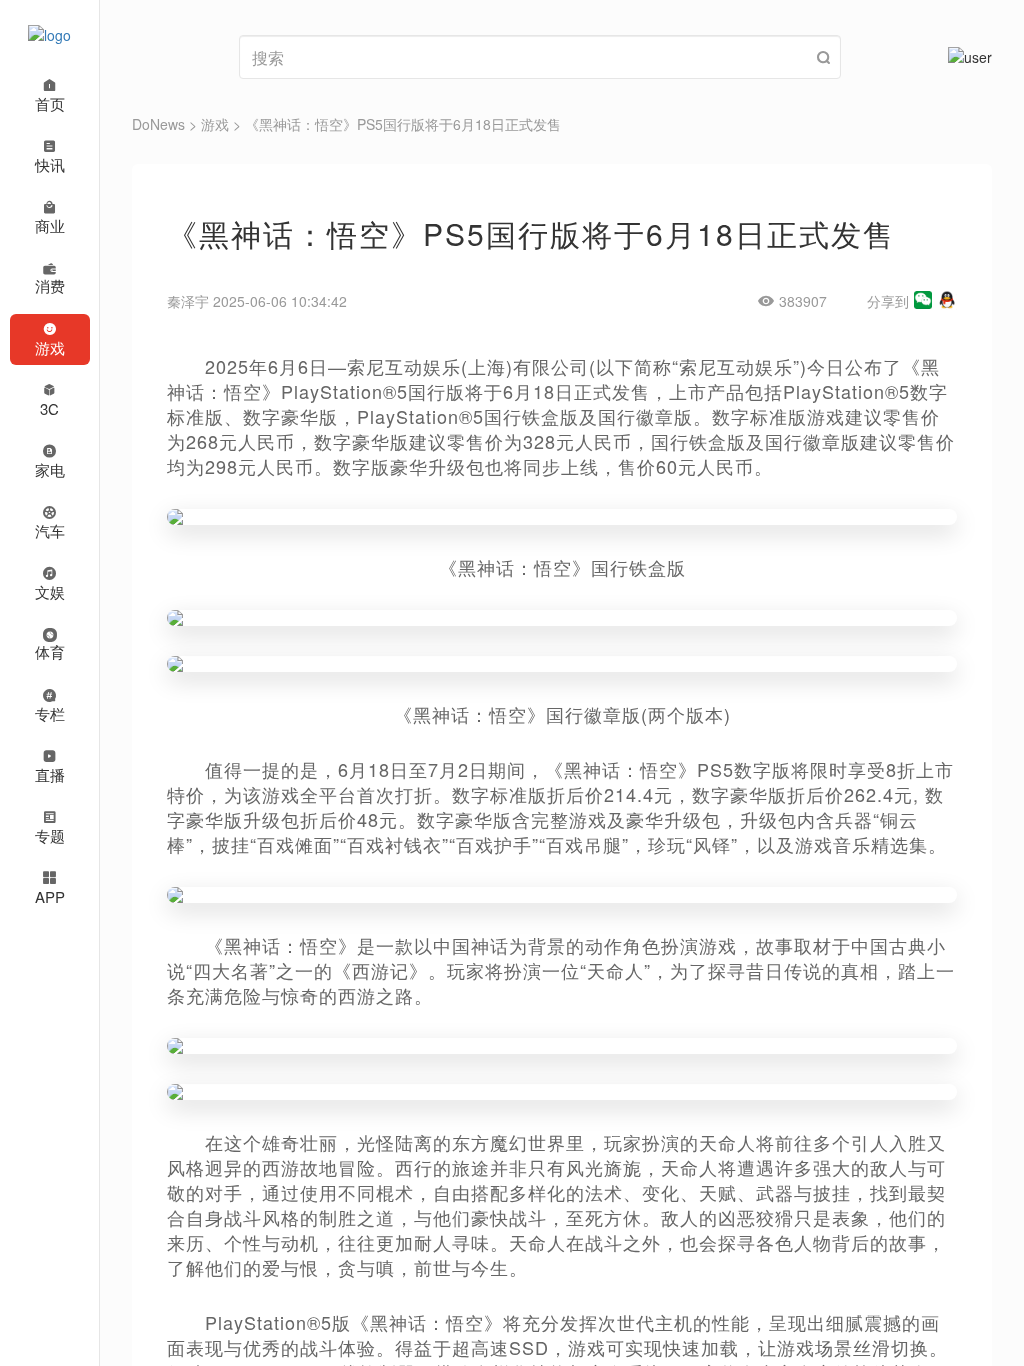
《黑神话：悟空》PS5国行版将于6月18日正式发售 (403, 124)
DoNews (158, 124)
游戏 (215, 124)
